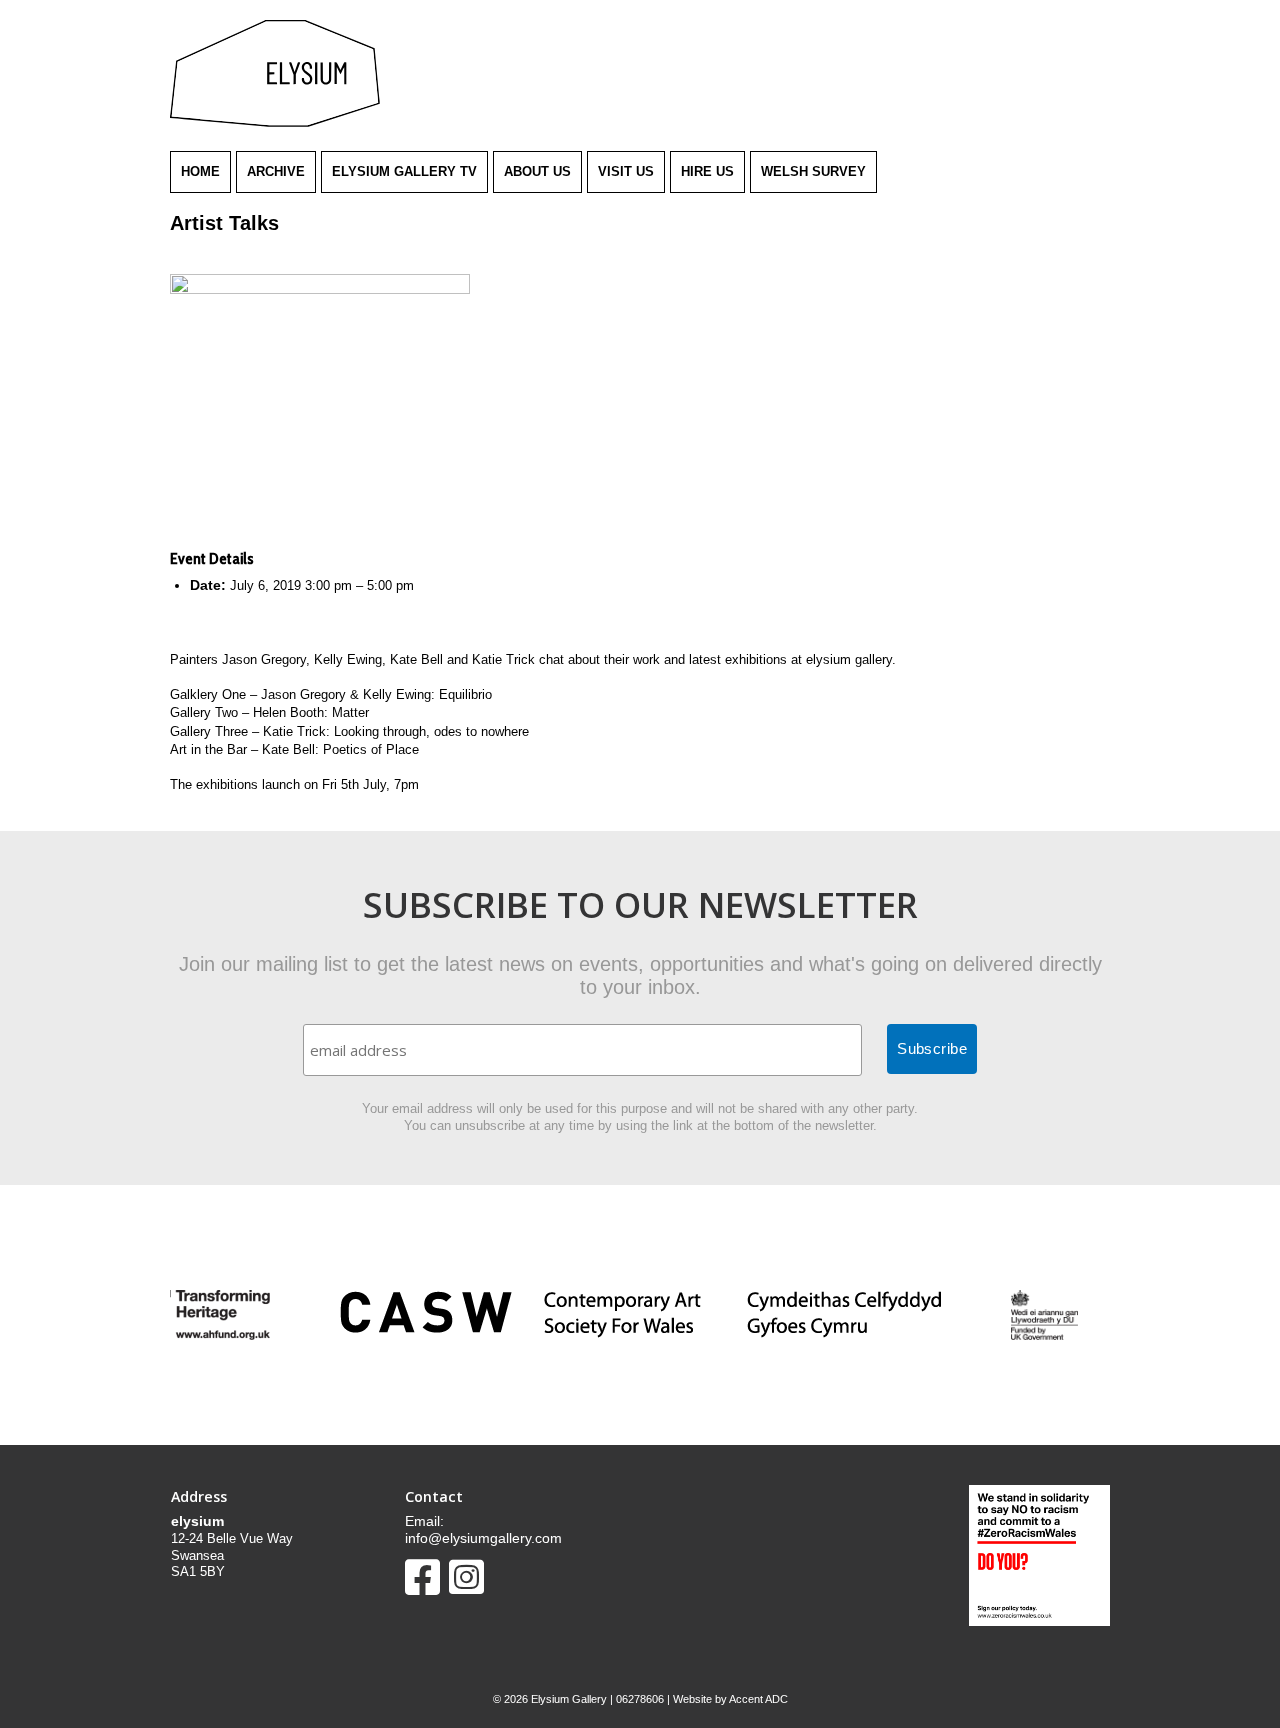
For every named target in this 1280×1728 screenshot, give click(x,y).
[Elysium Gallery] (275, 122)
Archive (276, 171)
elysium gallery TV (404, 171)
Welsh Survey (813, 171)
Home (200, 171)
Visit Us (626, 171)
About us (537, 171)
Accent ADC (758, 1699)
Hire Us (707, 171)
